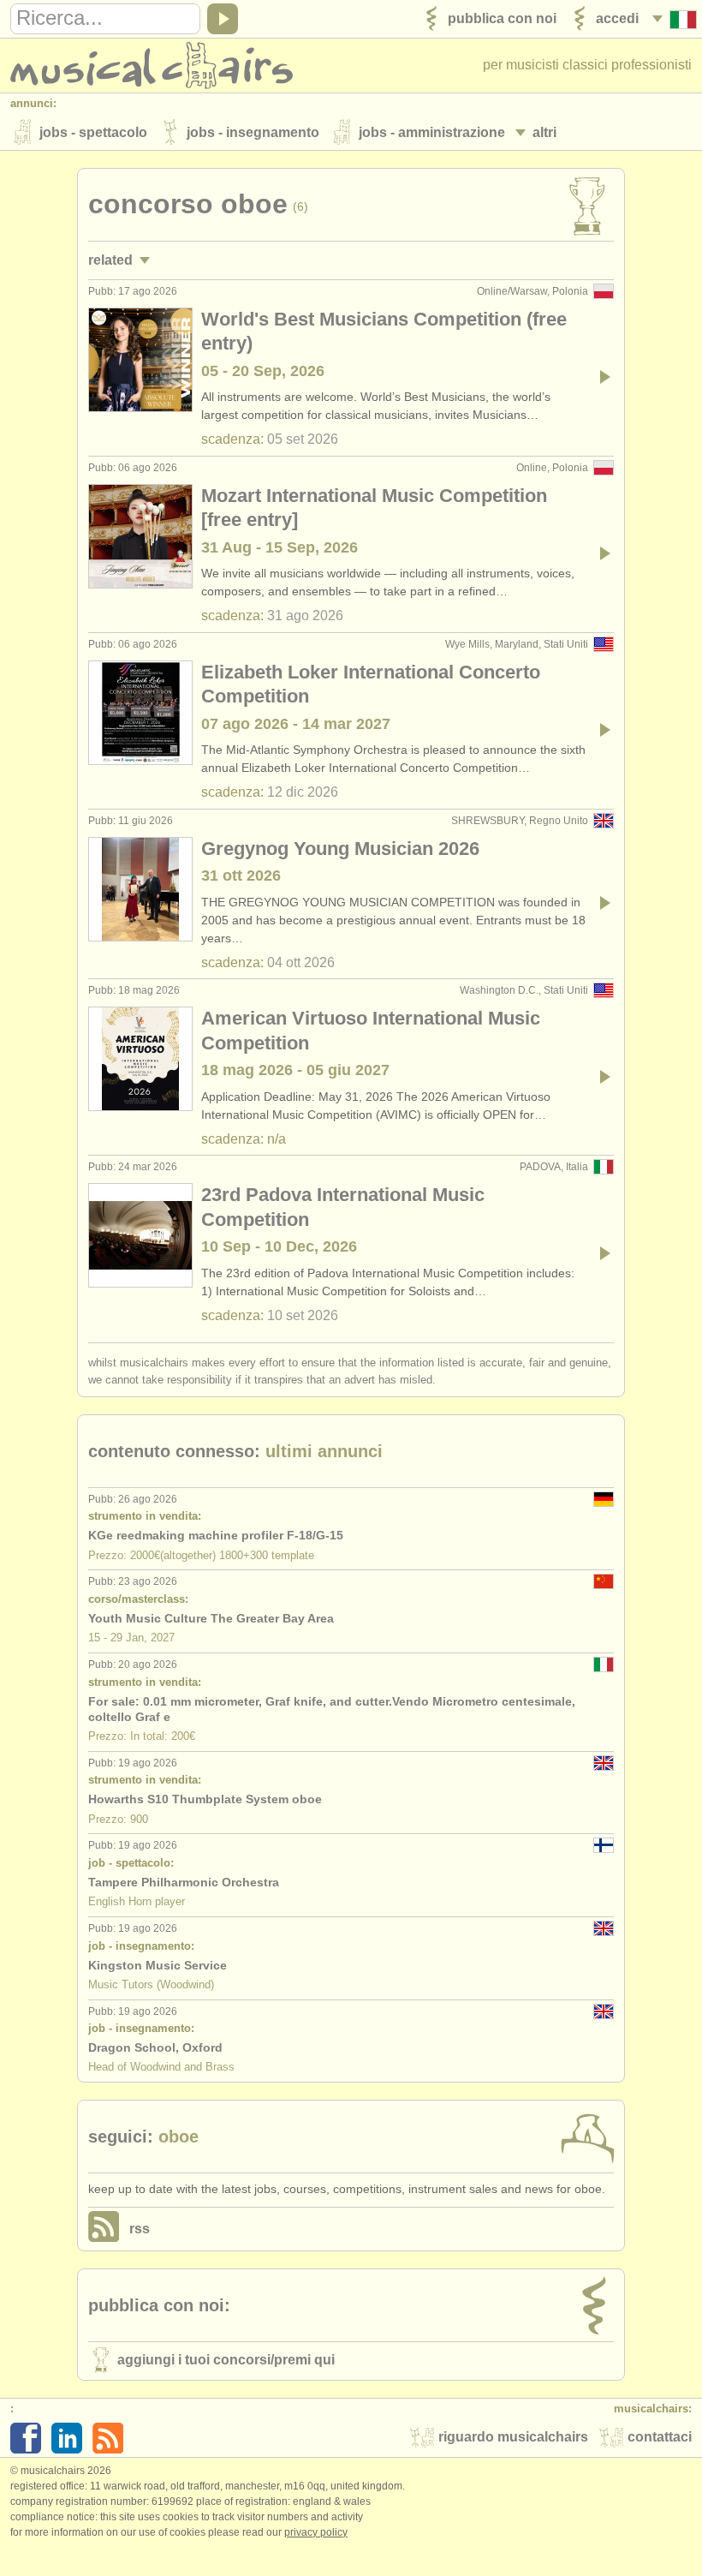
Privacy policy (316, 2532)
